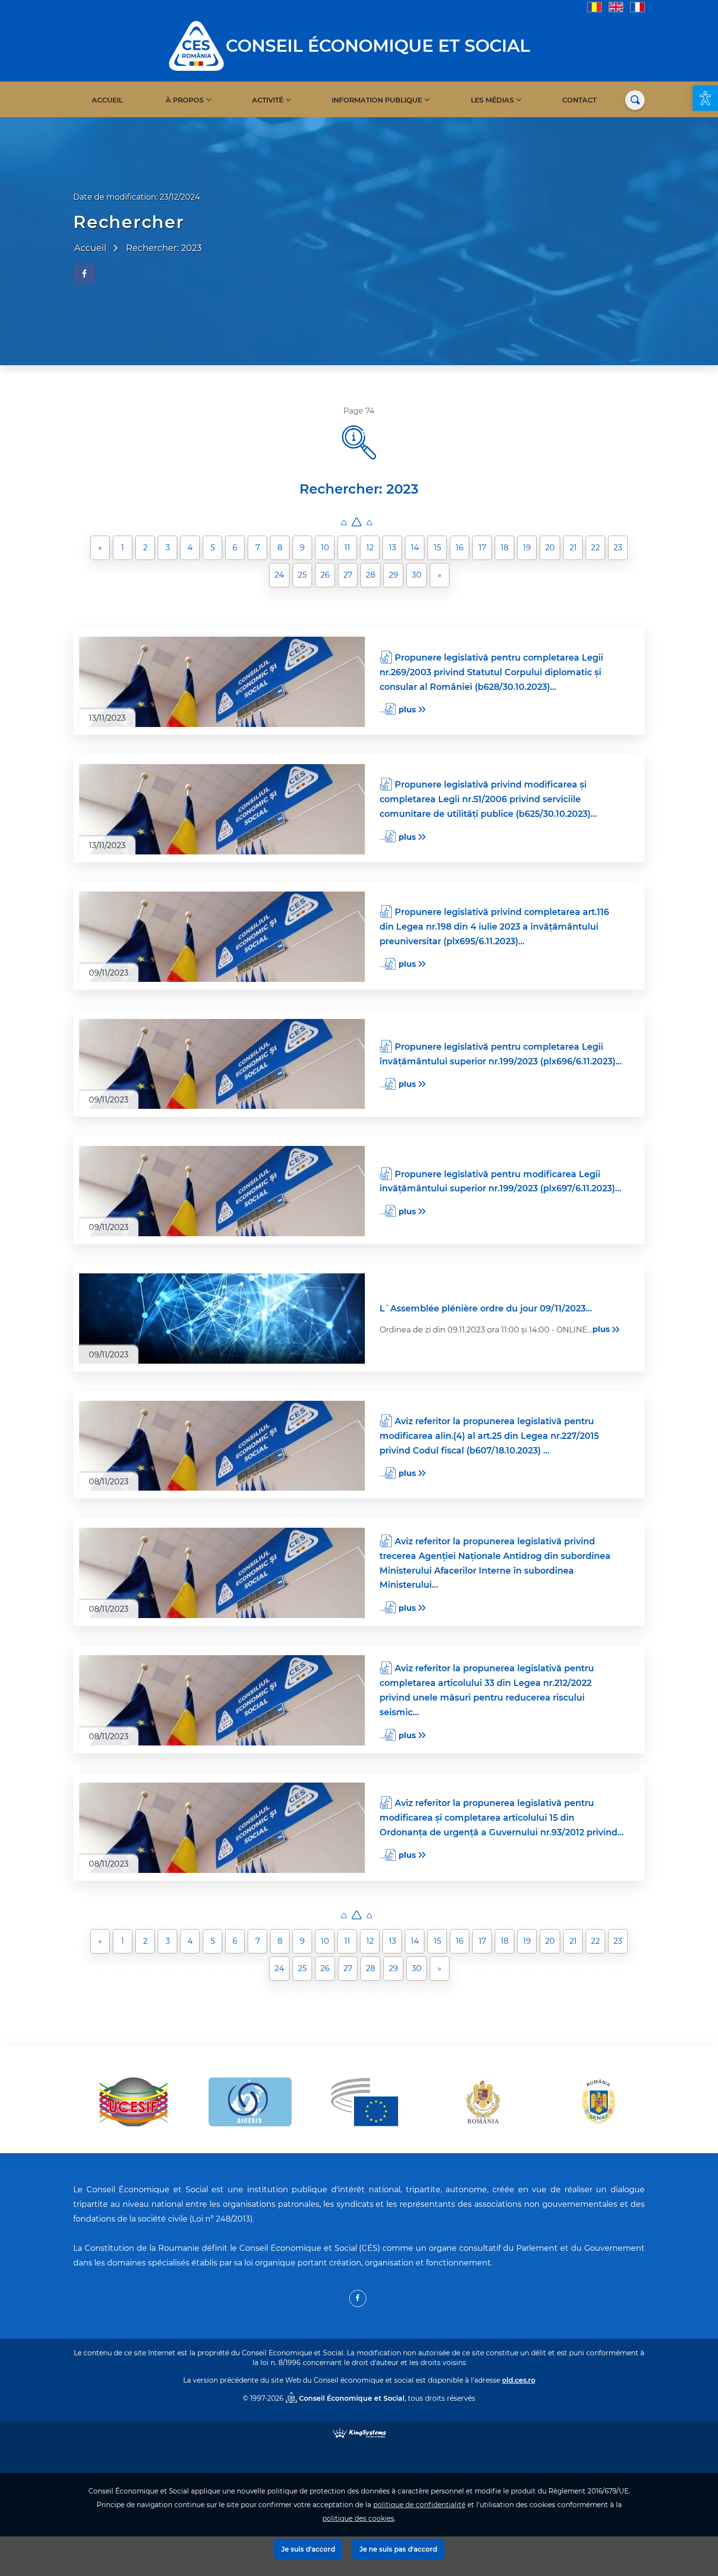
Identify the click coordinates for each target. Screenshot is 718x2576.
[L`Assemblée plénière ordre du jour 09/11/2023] (222, 1319)
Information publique (377, 100)
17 (482, 548)
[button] (705, 98)
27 (348, 575)
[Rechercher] (635, 100)
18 (505, 548)
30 (417, 575)
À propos (185, 100)
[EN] (616, 7)
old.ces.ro (519, 2380)
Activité (268, 100)
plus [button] (407, 710)
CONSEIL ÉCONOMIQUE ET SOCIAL (378, 46)
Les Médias (492, 100)
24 (279, 575)
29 (393, 575)
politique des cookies (358, 2518)
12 (370, 548)
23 (618, 548)
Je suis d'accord (308, 2549)
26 (325, 575)
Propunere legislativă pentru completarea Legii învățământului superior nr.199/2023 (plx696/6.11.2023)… (501, 1054)
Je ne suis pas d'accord (398, 2549)
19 (527, 548)
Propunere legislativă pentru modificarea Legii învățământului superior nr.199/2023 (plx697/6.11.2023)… (500, 1181)
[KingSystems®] (359, 2433)
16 (460, 548)
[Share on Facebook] (84, 274)
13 (392, 548)
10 (325, 548)
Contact (579, 100)
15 (437, 548)
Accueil (107, 100)
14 (415, 548)
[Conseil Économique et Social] (196, 45)
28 (370, 575)
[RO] (594, 7)
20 (550, 548)
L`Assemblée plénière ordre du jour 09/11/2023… (486, 1308)
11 (347, 548)
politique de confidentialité (419, 2505)
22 (595, 548)
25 (302, 575)
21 (573, 548)
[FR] (637, 7)
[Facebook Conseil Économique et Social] (358, 2298)
